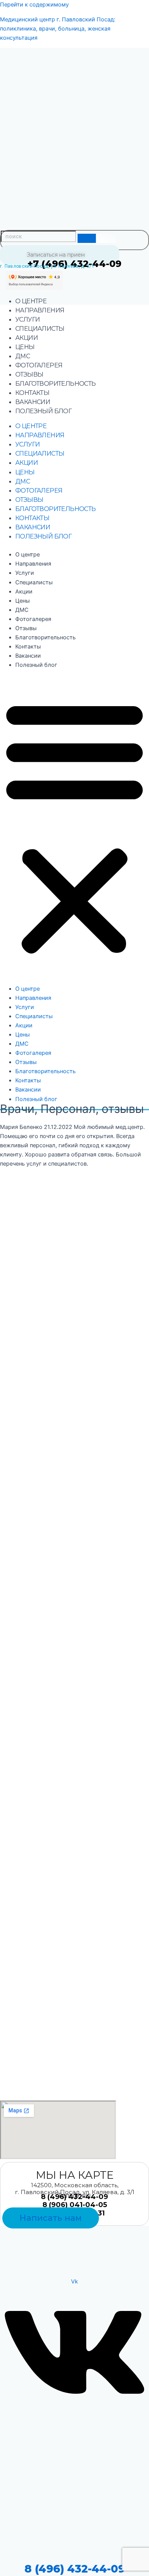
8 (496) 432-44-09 (75, 2569)
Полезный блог (43, 411)
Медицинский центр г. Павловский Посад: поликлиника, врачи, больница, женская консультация (58, 29)
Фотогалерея (39, 365)
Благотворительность (56, 384)
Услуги (28, 319)
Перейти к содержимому (34, 5)
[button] (74, 827)
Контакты (32, 393)
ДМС (23, 356)
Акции (27, 338)
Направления (40, 310)
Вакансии (33, 402)
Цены (25, 347)
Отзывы (29, 374)
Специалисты (40, 329)
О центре (31, 301)
